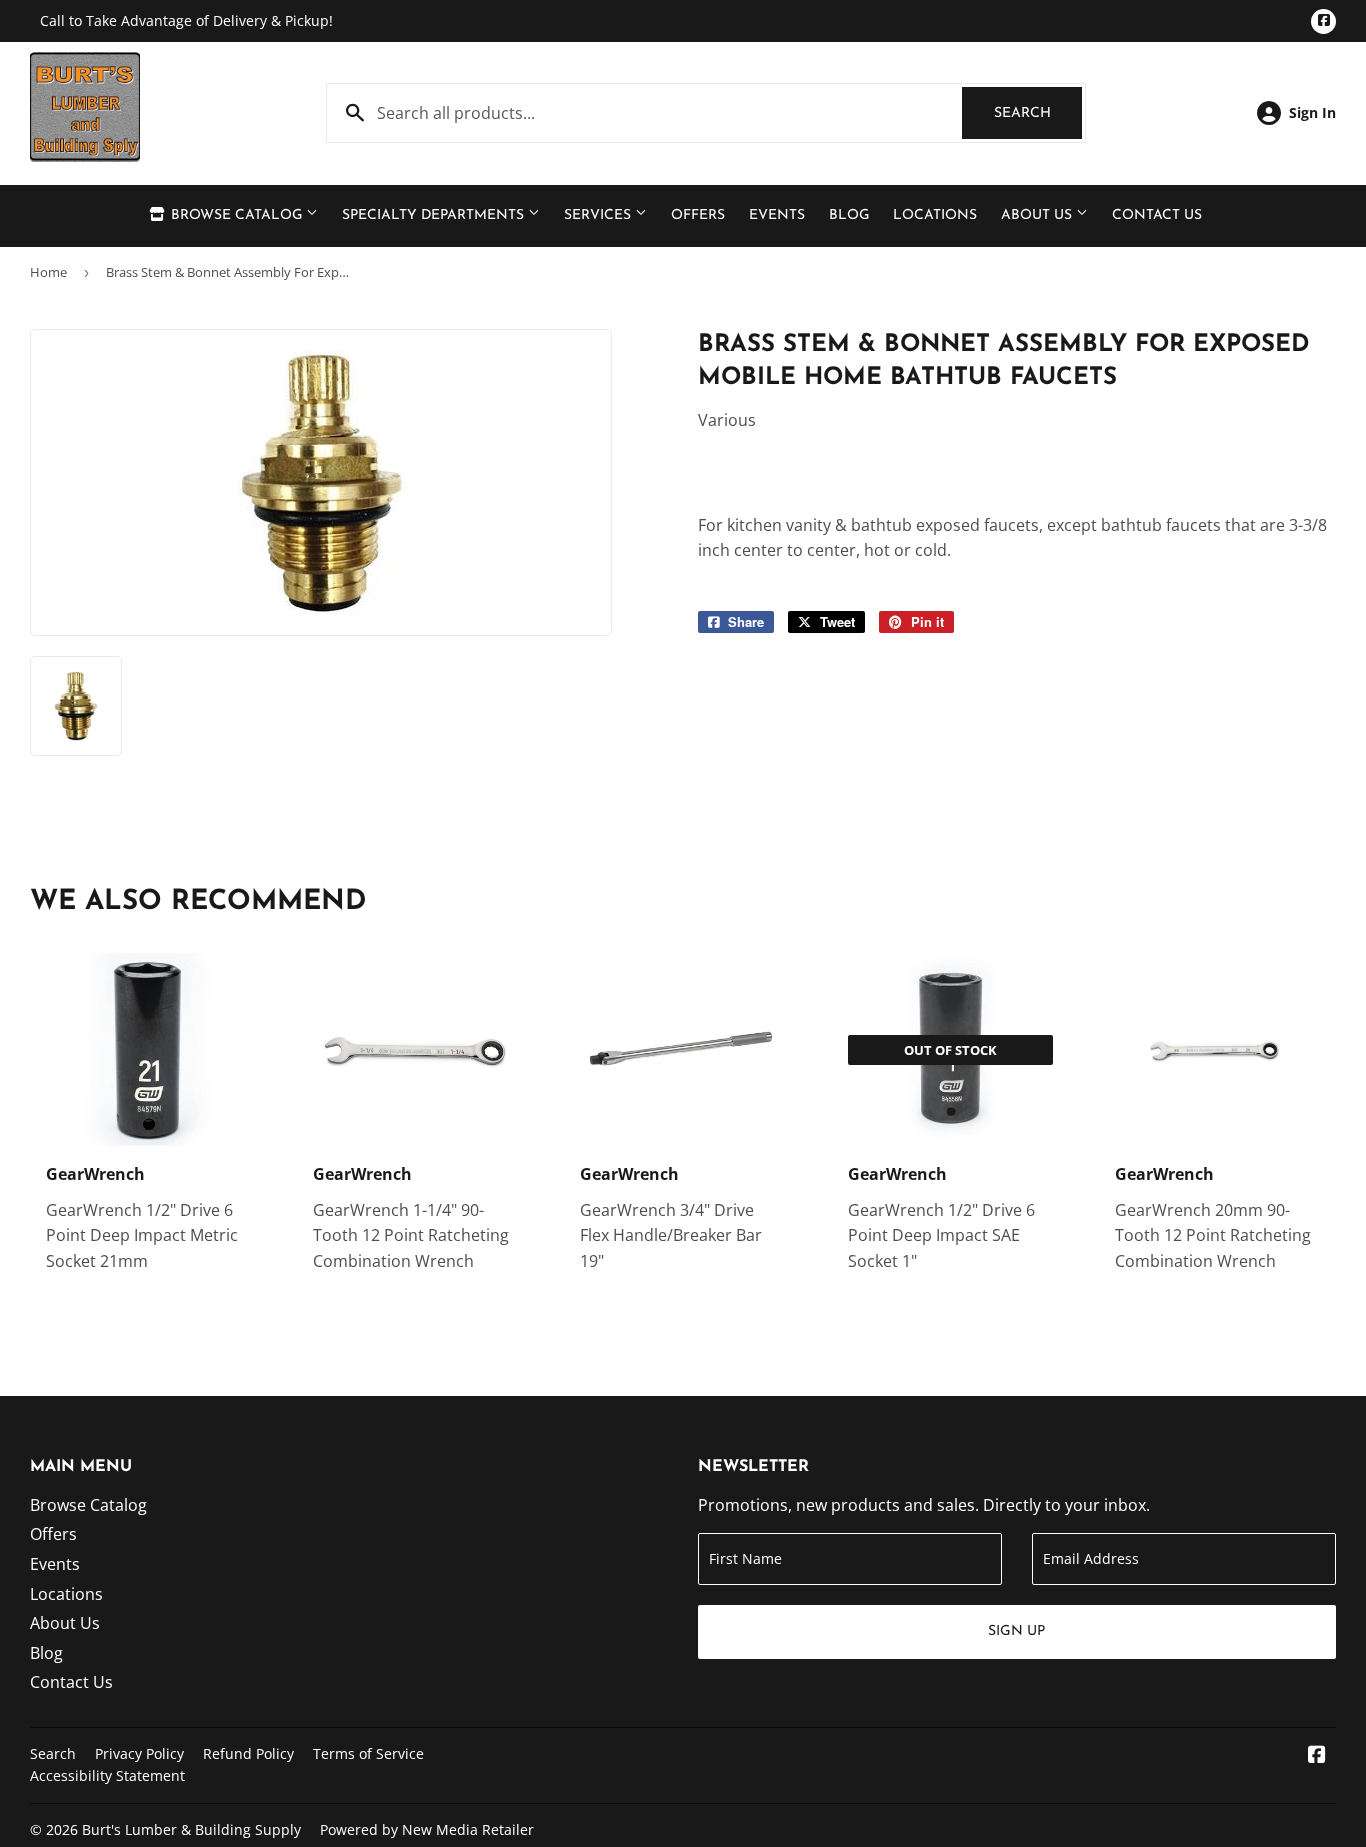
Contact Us (1157, 215)
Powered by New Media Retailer (427, 1829)
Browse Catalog (236, 215)
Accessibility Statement (107, 1775)
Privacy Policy (139, 1753)
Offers (698, 215)
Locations (935, 215)
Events (777, 215)
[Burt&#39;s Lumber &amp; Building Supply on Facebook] (1317, 1756)
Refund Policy (248, 1753)
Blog (849, 215)
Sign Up (1016, 1631)
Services (599, 215)
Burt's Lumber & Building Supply (191, 1829)
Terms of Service (368, 1753)
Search (1038, 113)
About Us (1038, 215)
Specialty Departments (435, 215)
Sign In (1312, 112)
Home (48, 272)
